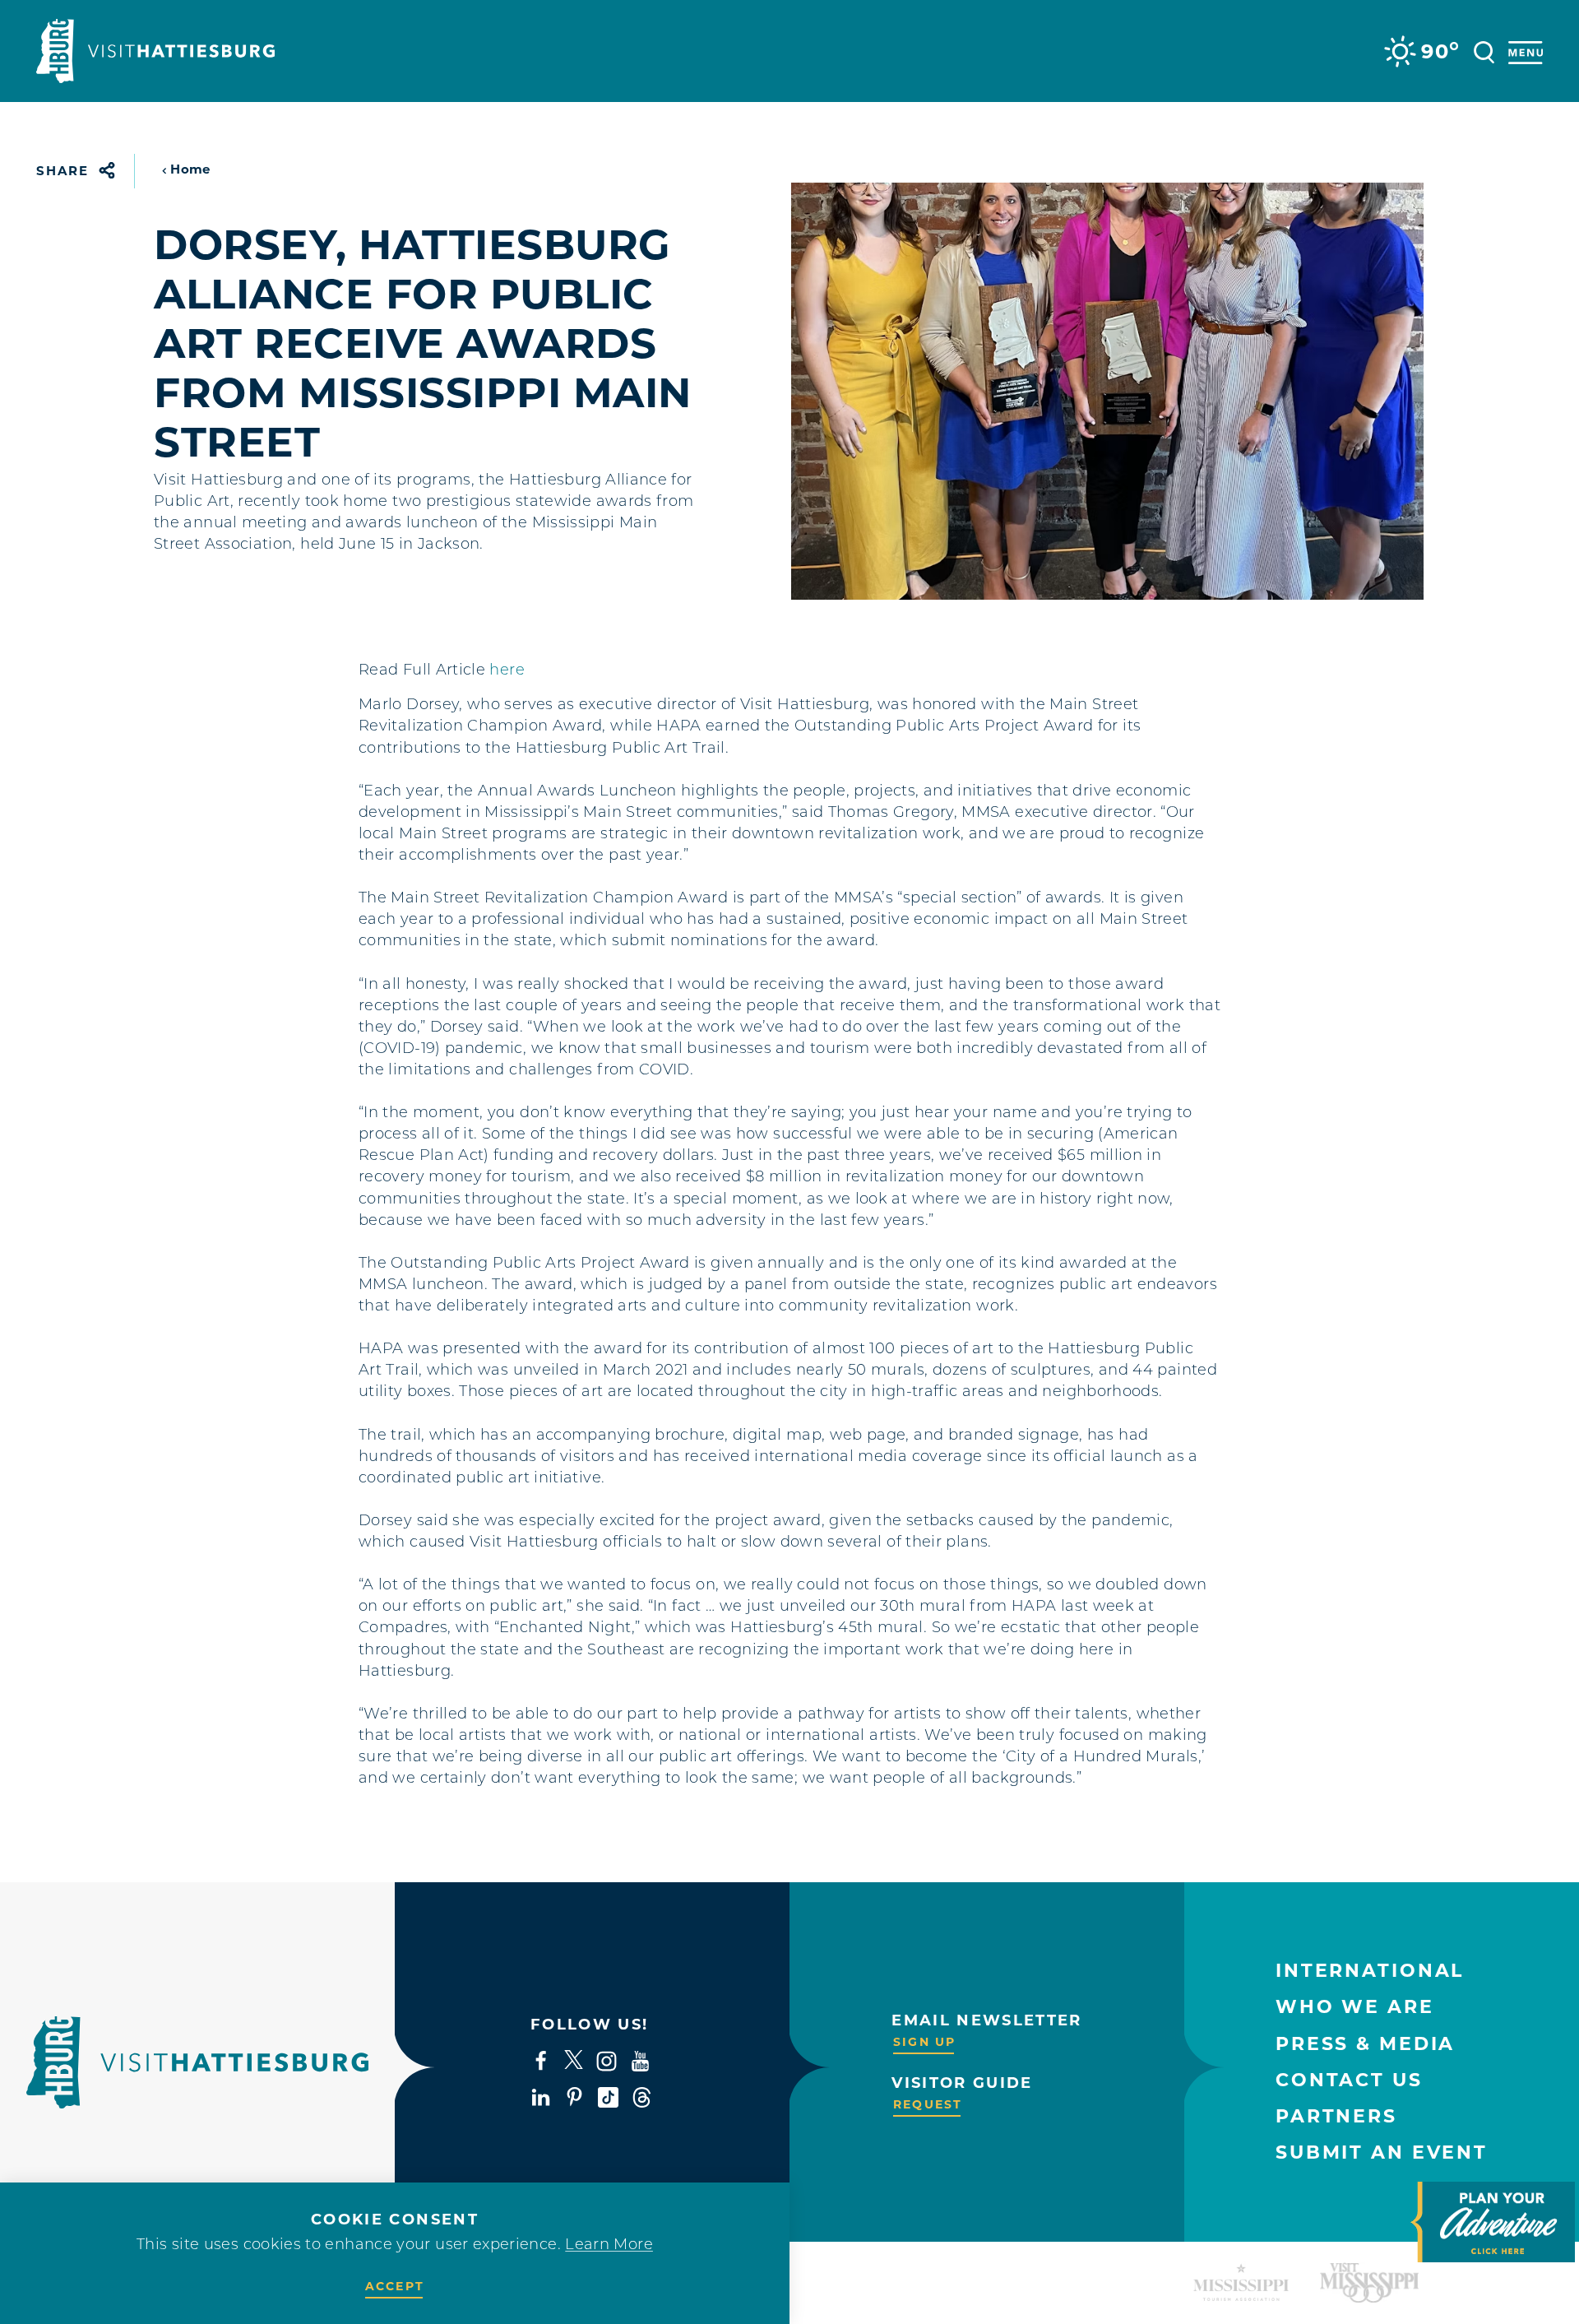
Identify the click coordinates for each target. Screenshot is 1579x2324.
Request (928, 2104)
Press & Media (1365, 2044)
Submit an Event (1382, 2152)
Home (190, 169)
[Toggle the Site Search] (1484, 51)
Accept (395, 2286)
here (507, 671)
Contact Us (1349, 2080)
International (1370, 1971)
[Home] (155, 51)
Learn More (609, 2246)
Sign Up (924, 2042)
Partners (1336, 2116)
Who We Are (1355, 2007)
